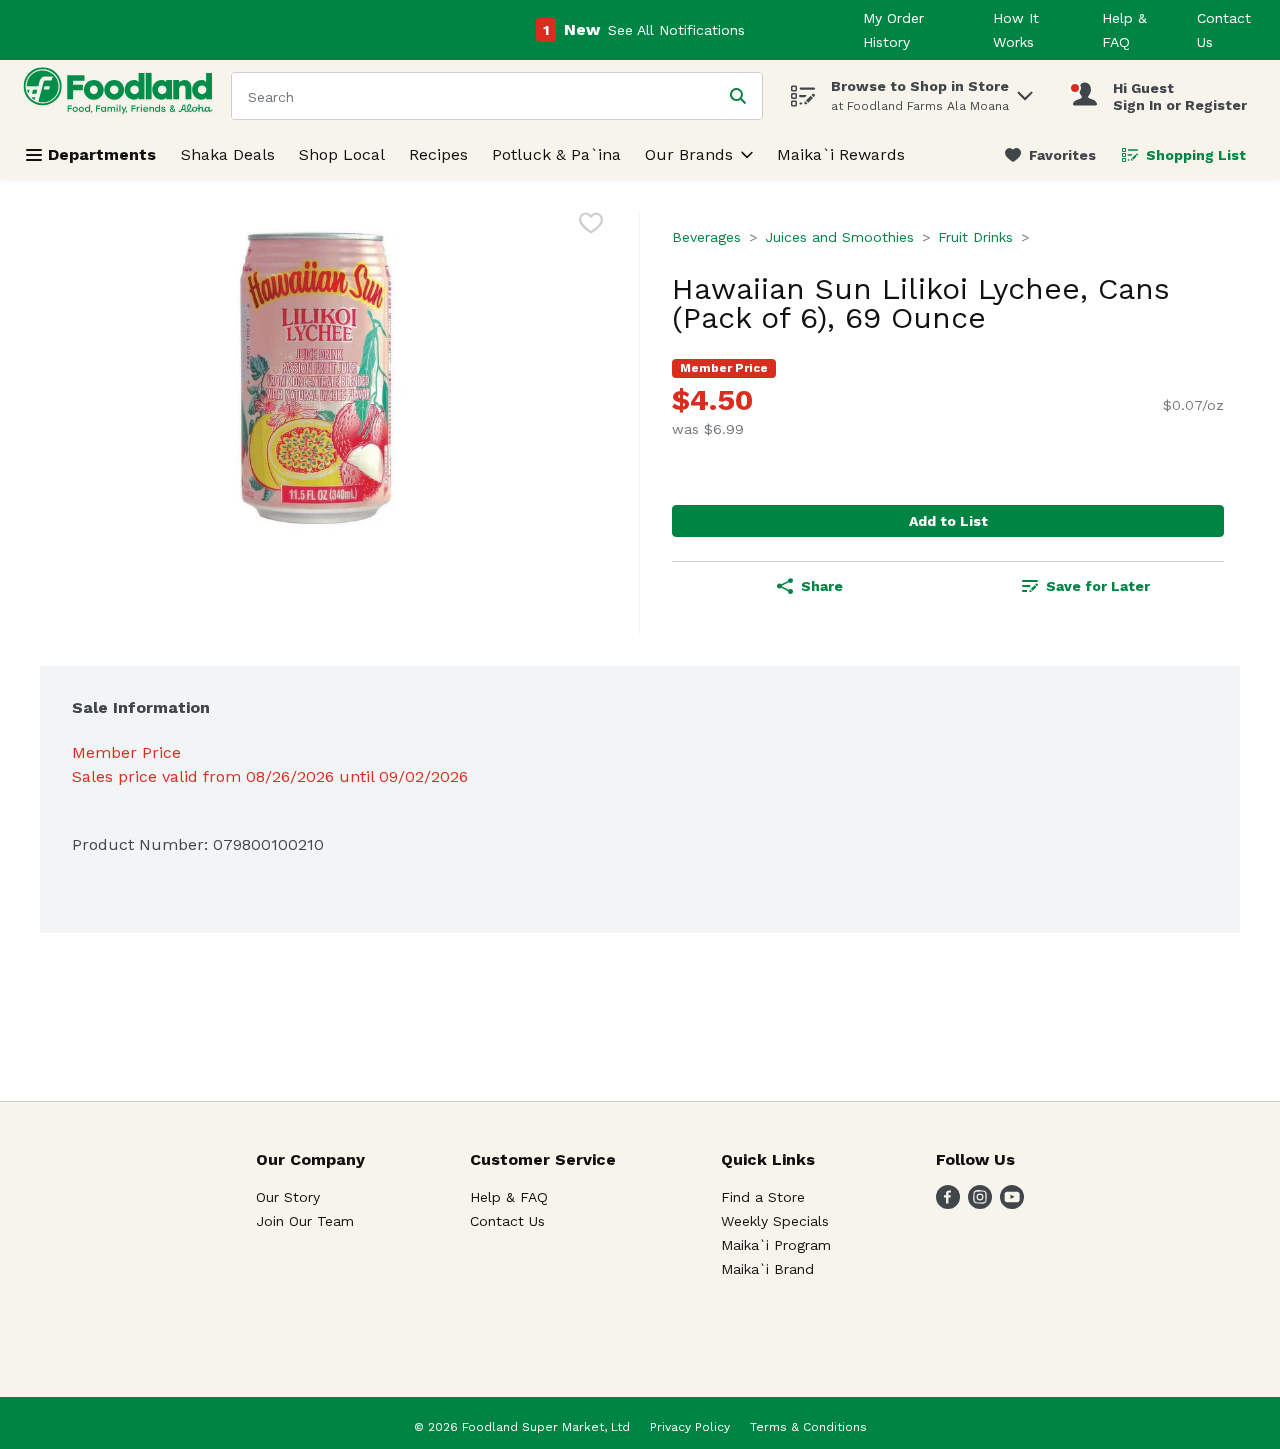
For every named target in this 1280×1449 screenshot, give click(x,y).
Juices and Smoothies (839, 237)
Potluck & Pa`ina (556, 154)
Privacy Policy (690, 1427)
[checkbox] (591, 226)
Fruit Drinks (975, 237)
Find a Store (763, 1197)
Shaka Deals (228, 154)
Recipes (438, 154)
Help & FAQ (509, 1197)
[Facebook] (948, 1203)
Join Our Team (305, 1221)
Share (822, 586)
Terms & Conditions (808, 1427)
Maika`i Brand (767, 1269)
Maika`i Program (776, 1245)
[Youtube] (1012, 1203)
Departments (102, 154)
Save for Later (1098, 586)
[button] (1025, 90)
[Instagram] (980, 1203)
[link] (1050, 155)
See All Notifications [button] (676, 30)
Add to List (948, 521)
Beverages (706, 237)
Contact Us (507, 1221)
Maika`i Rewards (841, 154)
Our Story (288, 1197)
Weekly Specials (775, 1221)
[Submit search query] (738, 96)
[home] (122, 95)
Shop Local (342, 154)
